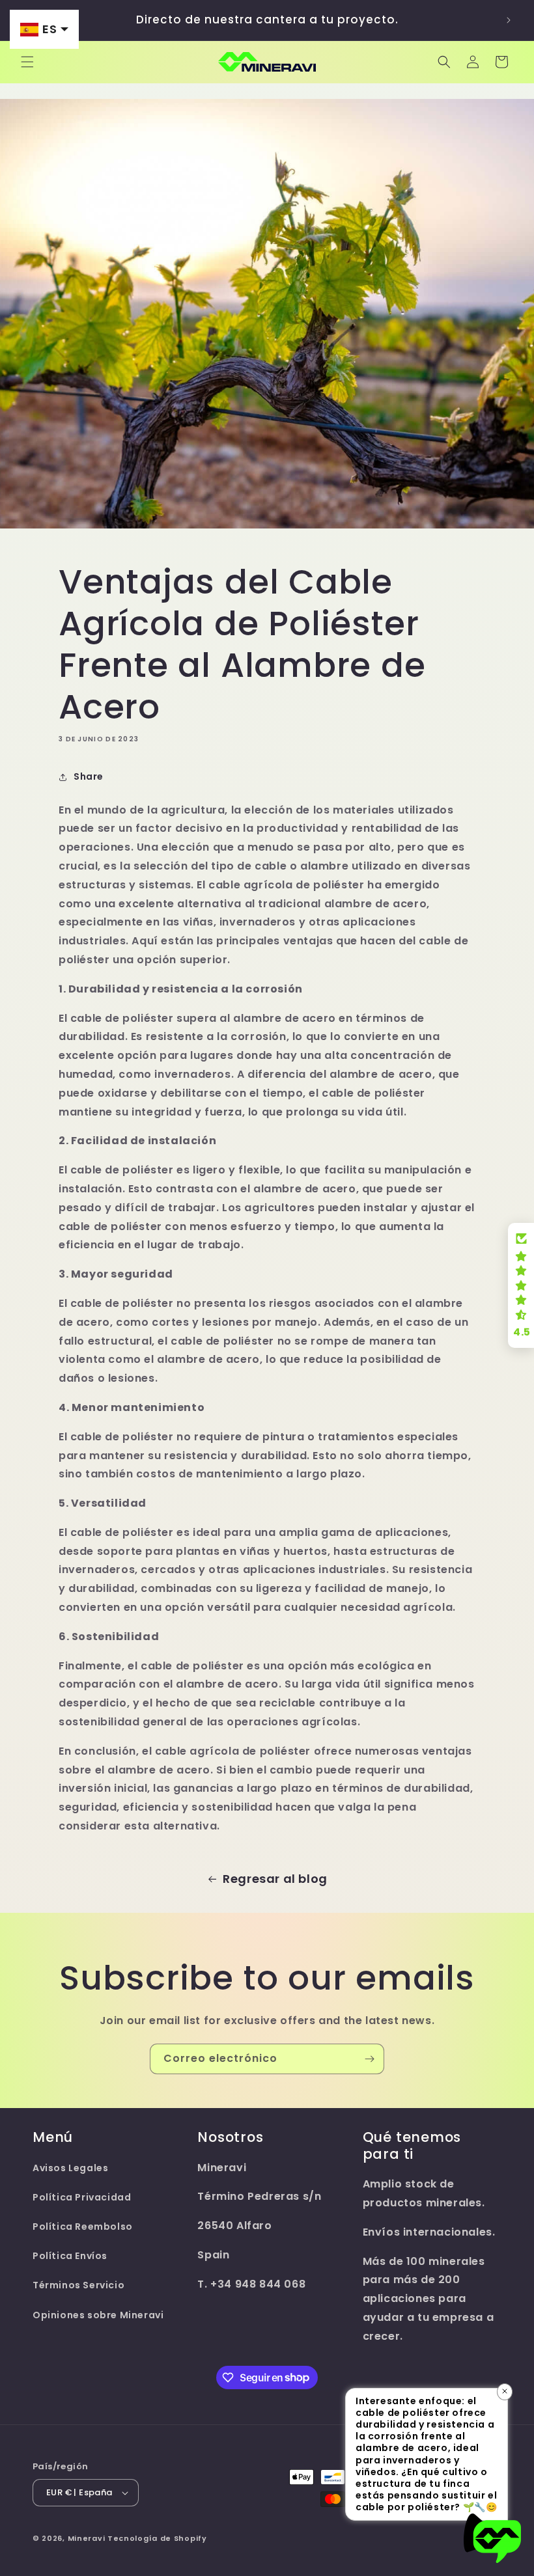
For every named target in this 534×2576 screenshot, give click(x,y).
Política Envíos (70, 2256)
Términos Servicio (78, 2285)
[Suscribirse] (369, 2059)
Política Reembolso (83, 2227)
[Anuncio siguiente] (509, 20)
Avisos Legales (70, 2168)
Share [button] (89, 776)
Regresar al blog (275, 1879)
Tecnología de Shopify (157, 2538)
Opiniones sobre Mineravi (98, 2315)
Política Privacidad (82, 2197)
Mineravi (87, 2538)
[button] (27, 62)
